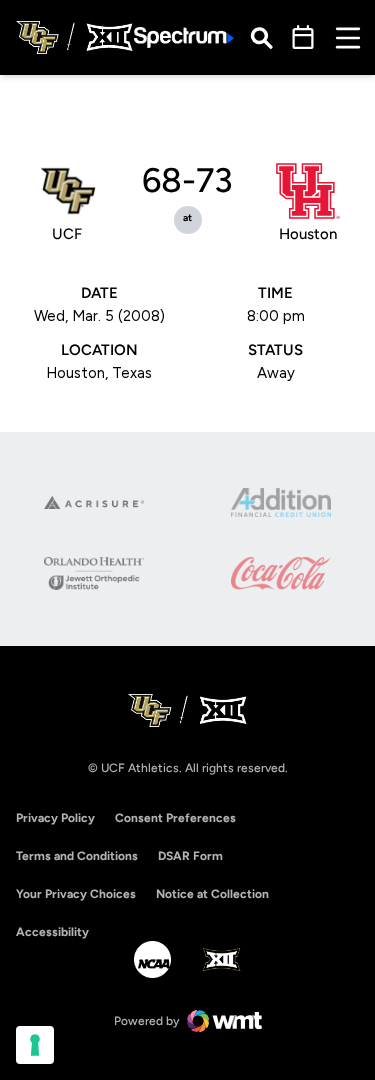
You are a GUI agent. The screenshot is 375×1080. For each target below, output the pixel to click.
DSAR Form (190, 856)
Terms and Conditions (77, 856)
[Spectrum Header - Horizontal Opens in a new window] (184, 37)
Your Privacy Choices (76, 894)
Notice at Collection (212, 894)
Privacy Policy (55, 818)
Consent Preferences (175, 818)
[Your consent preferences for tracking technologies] (35, 1045)
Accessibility (52, 931)
